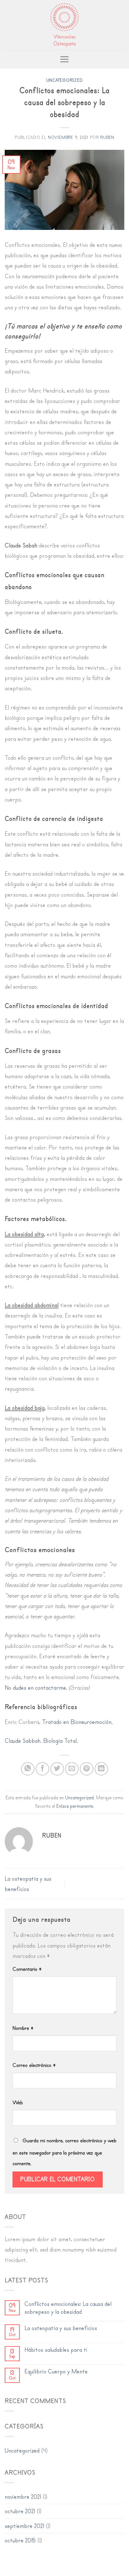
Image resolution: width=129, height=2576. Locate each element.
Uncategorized (64, 80)
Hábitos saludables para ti (56, 2350)
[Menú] (64, 59)
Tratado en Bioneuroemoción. (77, 1722)
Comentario (27, 1969)
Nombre (23, 2028)
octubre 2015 (20, 2540)
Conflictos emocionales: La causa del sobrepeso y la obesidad (68, 2308)
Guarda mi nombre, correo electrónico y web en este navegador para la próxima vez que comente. (64, 2152)
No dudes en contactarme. (36, 1688)
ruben (107, 137)
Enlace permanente (75, 1806)
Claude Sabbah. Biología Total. (41, 1741)
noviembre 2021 (23, 2497)
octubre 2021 (20, 2511)
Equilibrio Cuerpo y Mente (56, 2372)
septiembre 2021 (24, 2526)
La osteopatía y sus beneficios (61, 2328)
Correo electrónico (34, 2065)
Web (18, 2103)
